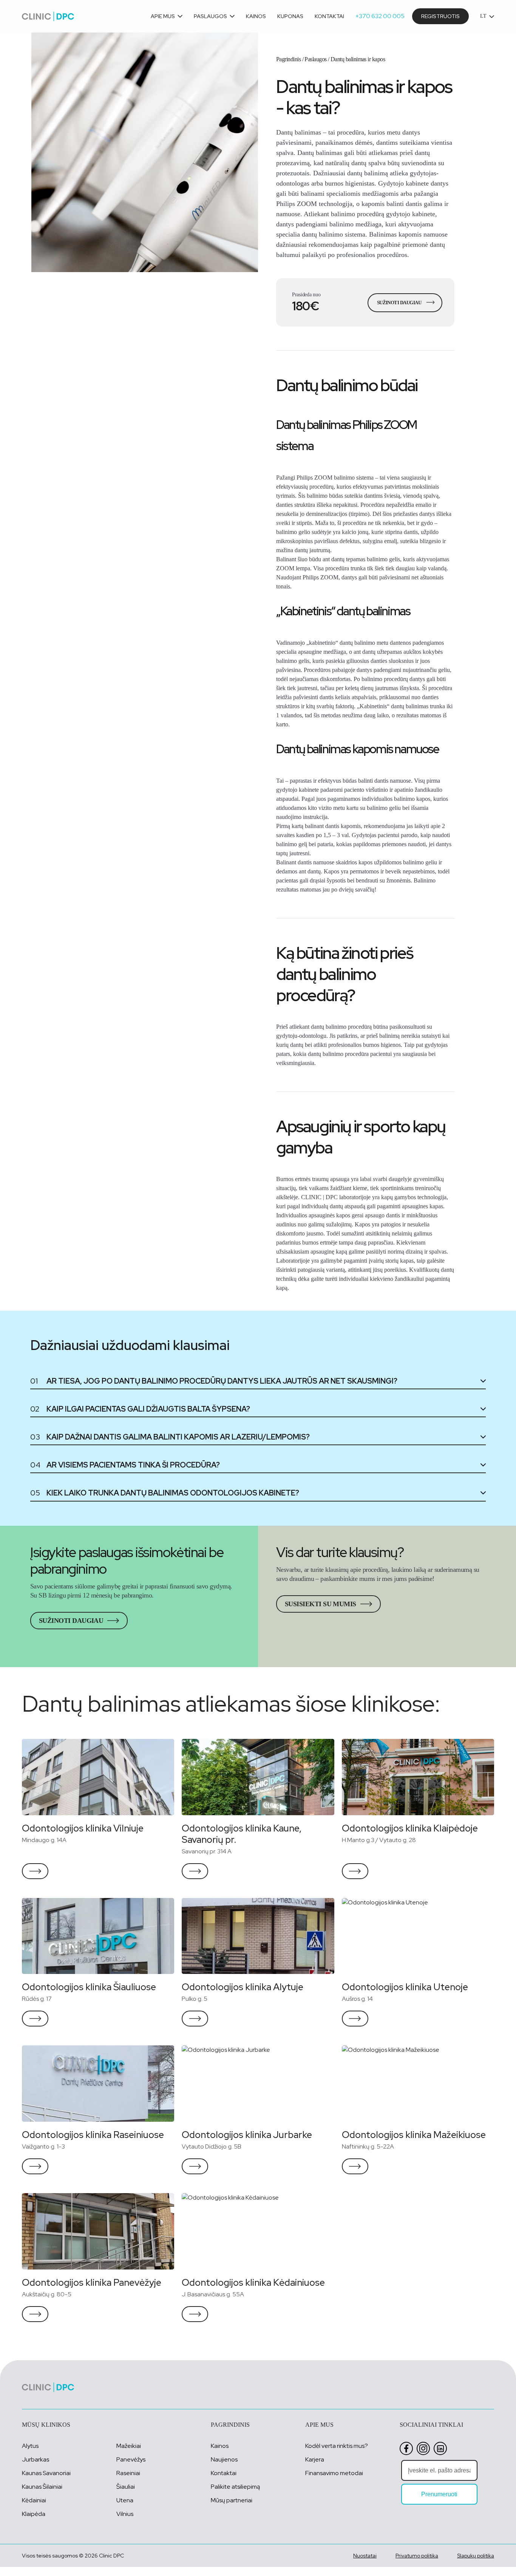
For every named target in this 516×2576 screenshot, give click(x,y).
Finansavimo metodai (334, 2473)
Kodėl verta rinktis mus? (337, 2446)
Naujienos (224, 2459)
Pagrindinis (288, 59)
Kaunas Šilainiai (42, 2487)
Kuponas (290, 16)
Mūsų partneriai (232, 2500)
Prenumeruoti (439, 2494)
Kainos (256, 16)
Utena (125, 2500)
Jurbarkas (36, 2459)
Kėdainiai (34, 2500)
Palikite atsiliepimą (235, 2487)
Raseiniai (128, 2473)
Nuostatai (365, 2556)
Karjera (315, 2459)
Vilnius (125, 2514)
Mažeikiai (129, 2446)
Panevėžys (131, 2459)
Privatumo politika (417, 2556)
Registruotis (440, 16)
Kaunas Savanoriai (46, 2473)
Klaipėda (34, 2514)
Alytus (30, 2446)
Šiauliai (126, 2487)
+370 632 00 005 (380, 16)
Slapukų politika (476, 2556)
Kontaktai (329, 16)
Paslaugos (210, 16)
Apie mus (163, 16)
